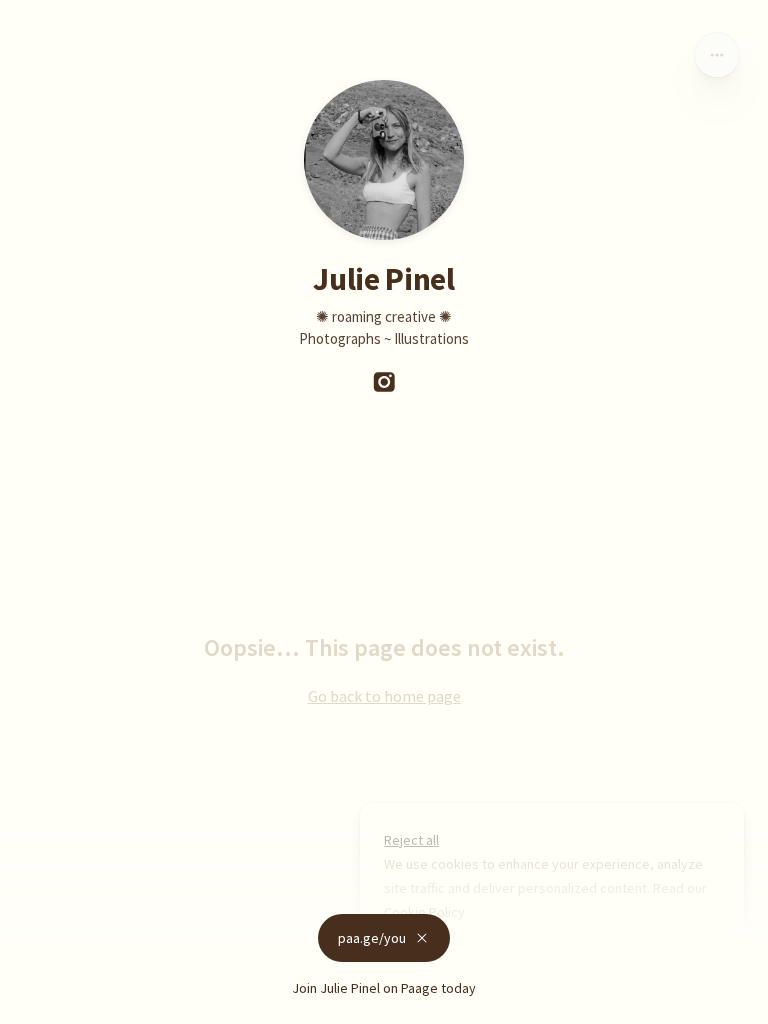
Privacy (29, 1004)
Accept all (538, 958)
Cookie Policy (424, 912)
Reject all (411, 840)
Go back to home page (384, 696)
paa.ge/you (372, 938)
